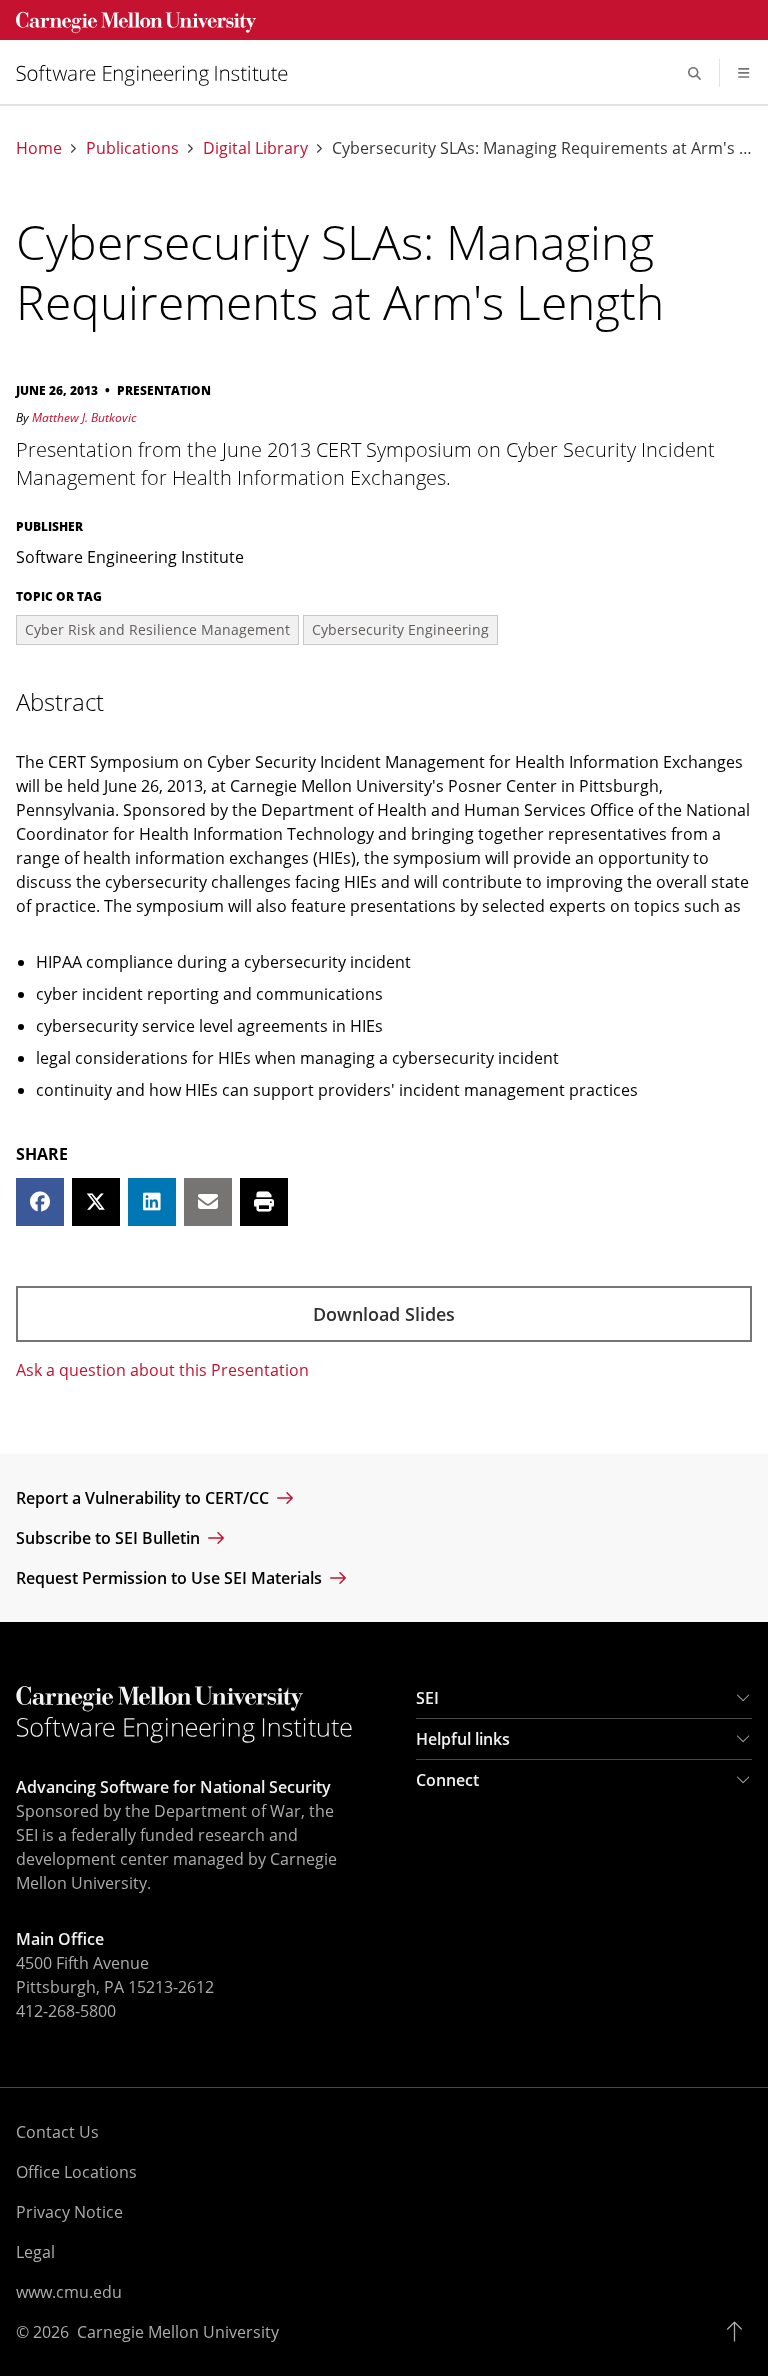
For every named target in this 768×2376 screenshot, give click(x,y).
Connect (447, 1780)
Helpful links (463, 1739)
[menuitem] (160, 73)
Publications (132, 148)
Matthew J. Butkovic (84, 417)
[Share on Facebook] (40, 1202)
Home (39, 148)
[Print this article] (264, 1202)
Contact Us (57, 2132)
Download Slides (384, 1314)
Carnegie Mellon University (178, 2332)
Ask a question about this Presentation (162, 1370)
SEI (427, 1698)
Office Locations (76, 2172)
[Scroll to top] (739, 2332)
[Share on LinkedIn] (152, 1202)
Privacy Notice (69, 2212)
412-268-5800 (66, 2011)
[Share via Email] (208, 1202)
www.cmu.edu (69, 2292)
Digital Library (255, 148)
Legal (35, 2252)
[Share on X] (96, 1202)
